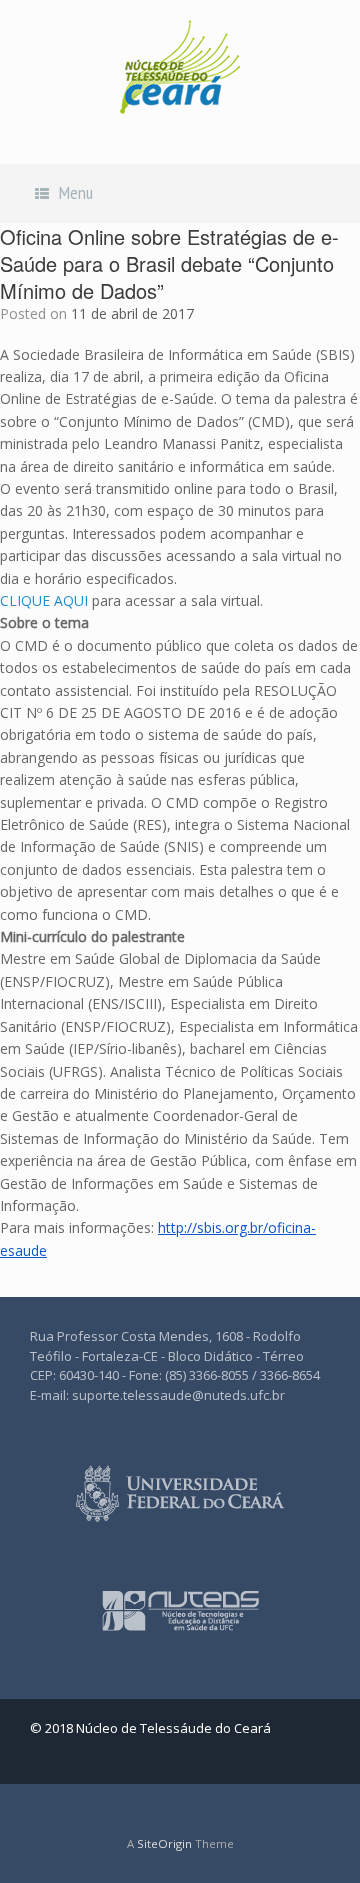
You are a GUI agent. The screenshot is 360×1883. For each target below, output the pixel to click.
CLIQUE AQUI (44, 600)
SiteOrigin (164, 1843)
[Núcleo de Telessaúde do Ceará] (180, 67)
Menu (76, 192)
